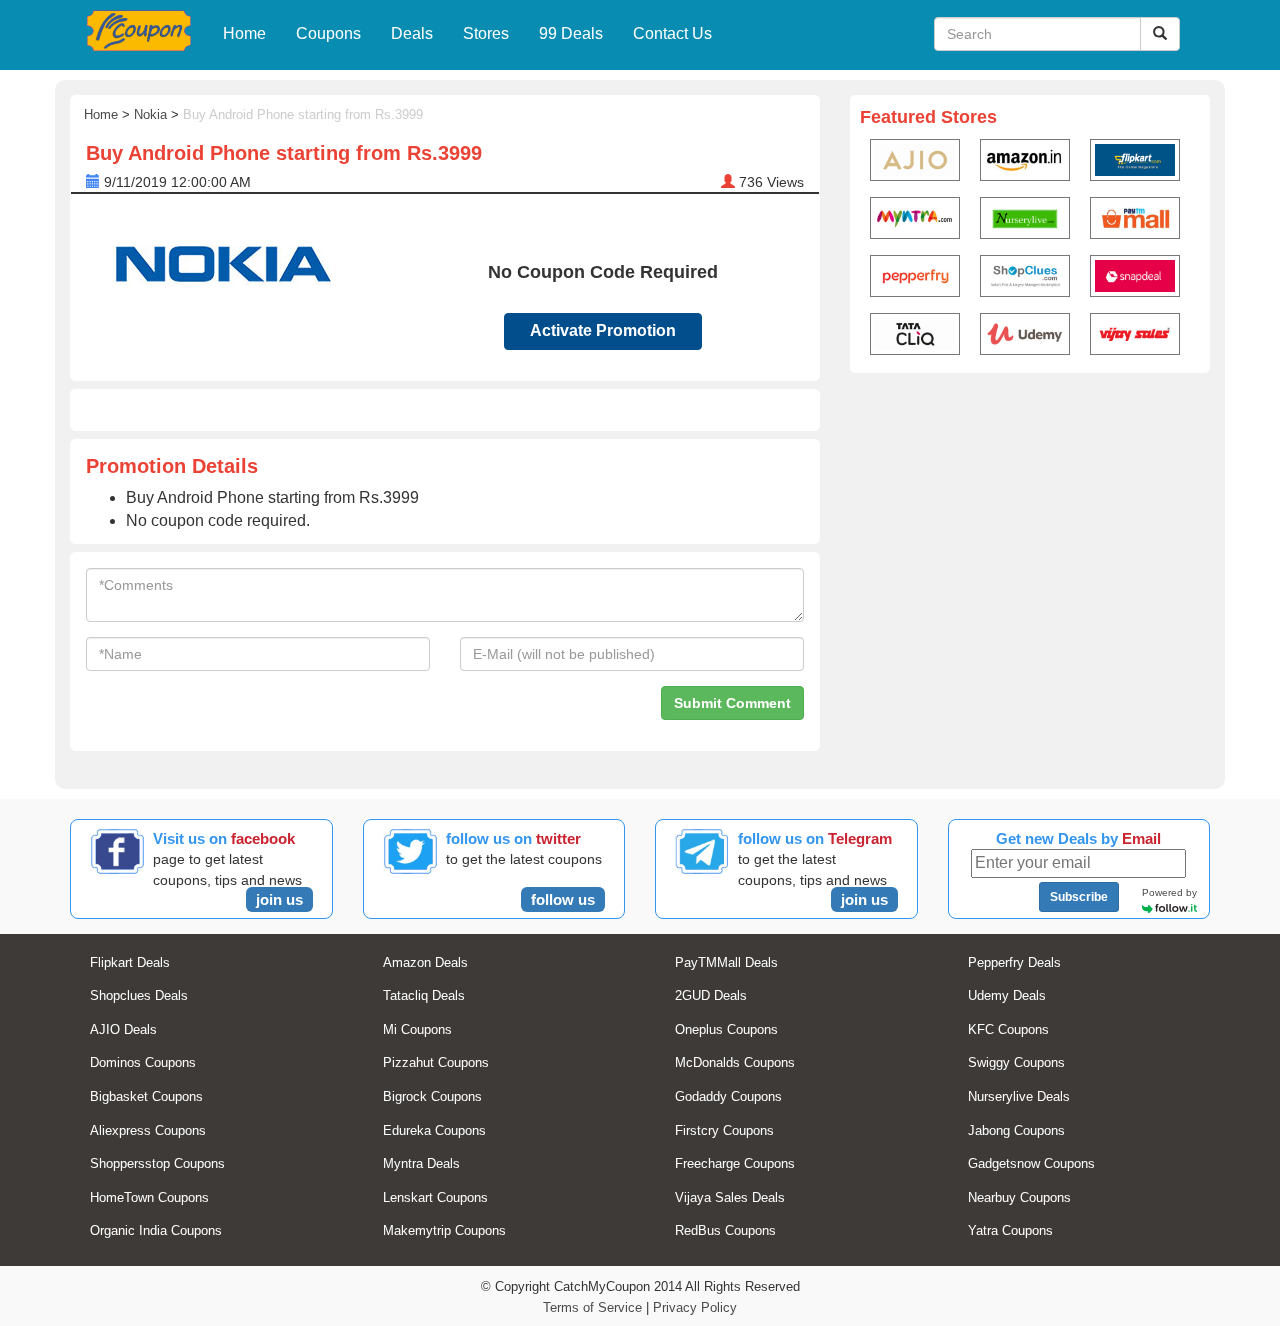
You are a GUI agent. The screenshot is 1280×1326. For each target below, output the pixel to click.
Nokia (150, 114)
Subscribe (1079, 897)
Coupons (328, 33)
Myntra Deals (421, 1163)
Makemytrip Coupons (444, 1230)
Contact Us (672, 33)
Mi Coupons (417, 1029)
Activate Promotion (603, 330)
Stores (486, 33)
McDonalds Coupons (735, 1062)
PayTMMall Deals (726, 962)
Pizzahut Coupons (436, 1062)
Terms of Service (592, 1307)
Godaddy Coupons (728, 1096)
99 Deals (571, 33)
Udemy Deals (1007, 995)
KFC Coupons (1008, 1029)
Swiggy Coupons (1016, 1062)
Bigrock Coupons (432, 1096)
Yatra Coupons (1010, 1230)
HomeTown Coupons (149, 1197)
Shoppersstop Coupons (157, 1163)
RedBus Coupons (725, 1230)
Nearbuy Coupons (1019, 1197)
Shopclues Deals (139, 995)
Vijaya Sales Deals (730, 1197)
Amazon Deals (425, 962)
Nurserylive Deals (1019, 1096)
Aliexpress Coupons (148, 1130)
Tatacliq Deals (424, 995)
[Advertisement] (1030, 536)
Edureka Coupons (434, 1130)
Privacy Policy (695, 1307)
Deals (412, 33)
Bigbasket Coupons (146, 1096)
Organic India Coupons (156, 1230)
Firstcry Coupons (724, 1130)
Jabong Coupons (1016, 1130)
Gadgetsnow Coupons (1031, 1163)
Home (244, 33)
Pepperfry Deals (1014, 962)
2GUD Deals (711, 995)
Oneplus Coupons (726, 1029)
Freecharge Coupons (735, 1163)
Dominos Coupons (143, 1062)
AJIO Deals (123, 1029)
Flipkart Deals (130, 962)
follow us (563, 899)
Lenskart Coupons (435, 1197)
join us (279, 899)
